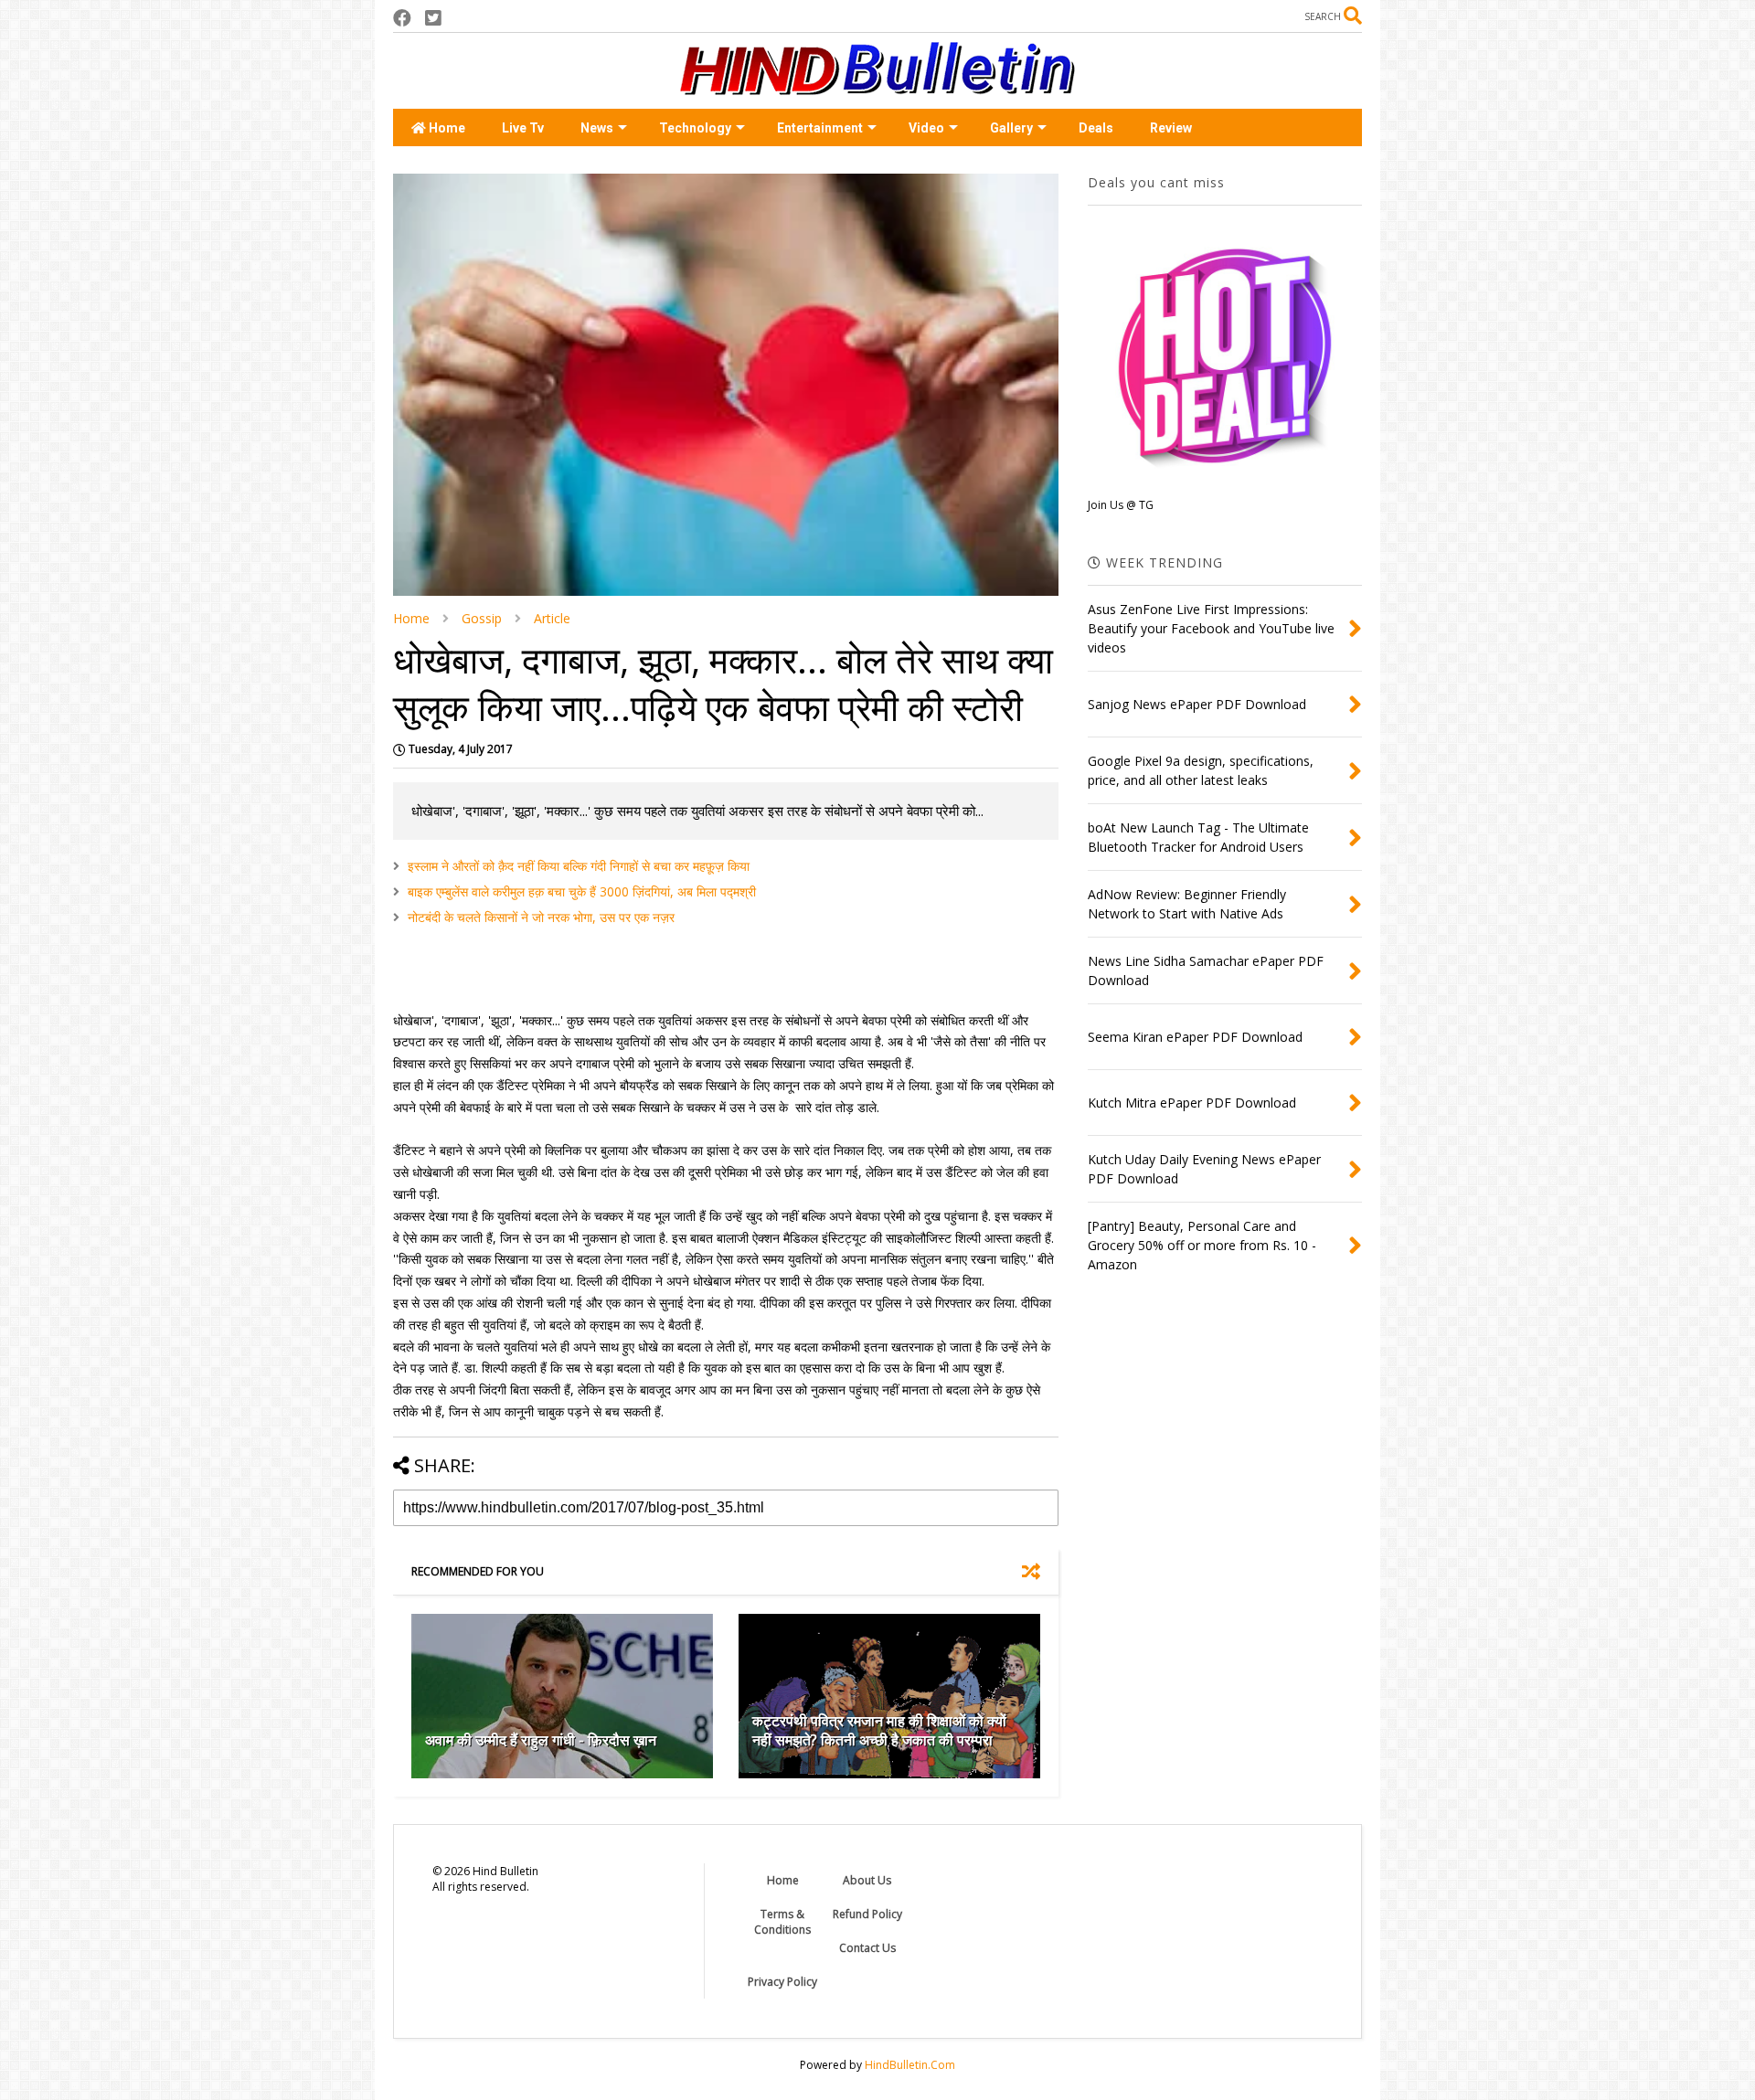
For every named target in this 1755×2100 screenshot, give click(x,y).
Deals (1096, 128)
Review (1171, 128)
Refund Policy (867, 1914)
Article (552, 618)
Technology (695, 128)
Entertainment (820, 128)
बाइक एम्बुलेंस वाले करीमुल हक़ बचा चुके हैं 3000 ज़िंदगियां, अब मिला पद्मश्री (582, 891)
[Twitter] (433, 18)
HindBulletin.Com (910, 2065)
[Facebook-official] (402, 18)
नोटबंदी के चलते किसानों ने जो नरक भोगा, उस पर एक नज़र (541, 917)
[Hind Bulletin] (877, 86)
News (597, 128)
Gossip (482, 618)
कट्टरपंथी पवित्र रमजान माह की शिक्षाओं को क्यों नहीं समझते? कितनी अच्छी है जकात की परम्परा (879, 1730)
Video (926, 128)
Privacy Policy (782, 1982)
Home (446, 128)
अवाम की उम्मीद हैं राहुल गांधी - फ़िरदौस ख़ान (541, 1740)
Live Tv (523, 128)
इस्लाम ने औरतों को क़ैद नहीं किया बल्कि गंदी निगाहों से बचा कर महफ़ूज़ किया (579, 866)
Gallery (1011, 128)
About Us (867, 1880)
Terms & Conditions (782, 1922)
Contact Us (867, 1948)
